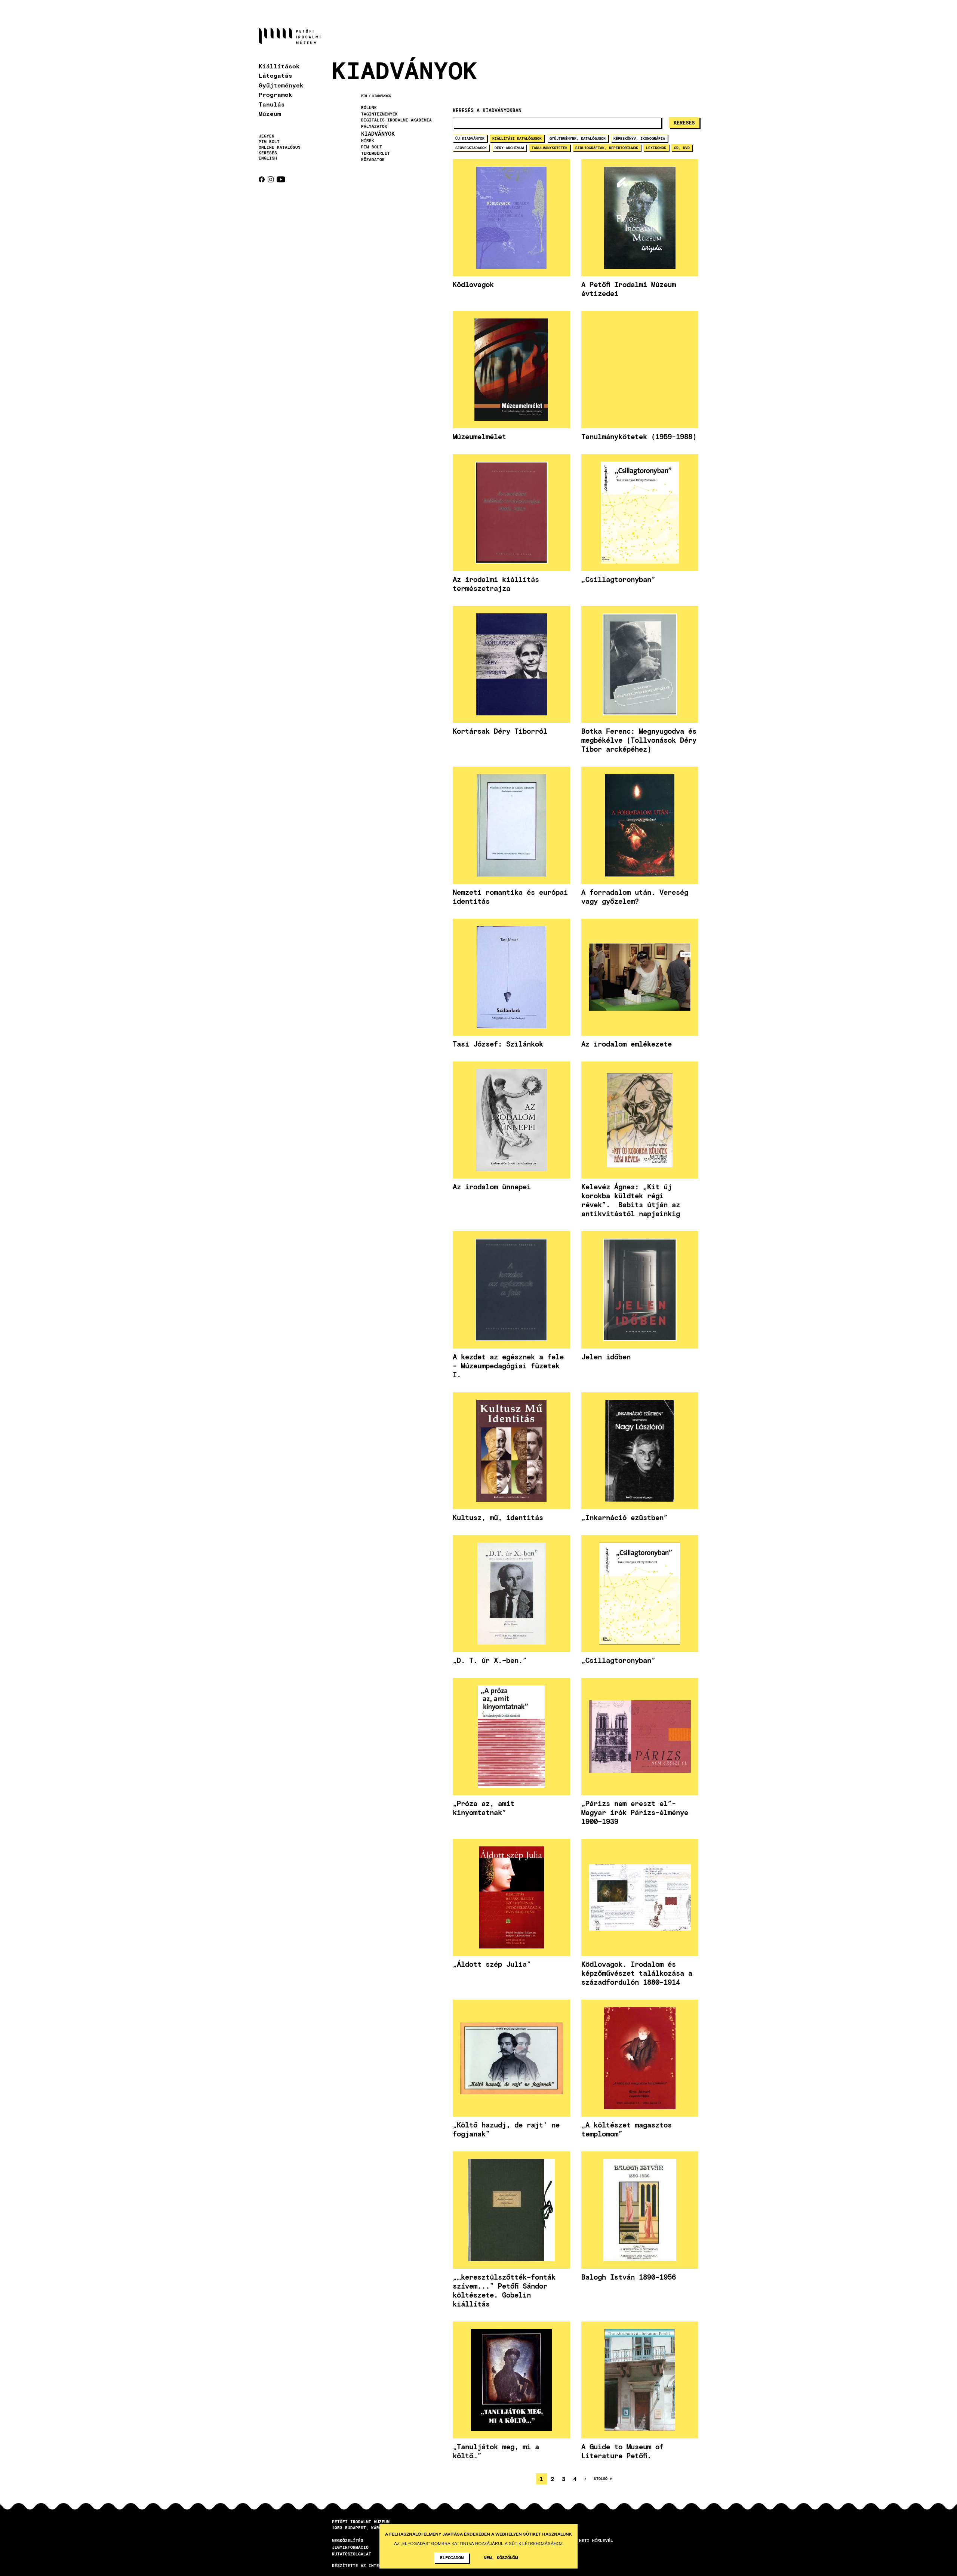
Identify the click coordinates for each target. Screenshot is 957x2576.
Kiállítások (279, 66)
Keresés (268, 153)
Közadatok (373, 160)
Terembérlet (376, 153)
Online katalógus (280, 147)
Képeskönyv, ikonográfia (639, 138)
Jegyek (267, 136)
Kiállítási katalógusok (517, 138)
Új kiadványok (470, 138)
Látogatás (276, 75)
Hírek (368, 141)
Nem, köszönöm (501, 2557)
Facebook (262, 179)
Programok (276, 94)
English (268, 158)
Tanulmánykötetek (550, 148)
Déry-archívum (509, 148)
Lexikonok (656, 148)
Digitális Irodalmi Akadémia (396, 120)
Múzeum (270, 113)
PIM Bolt (269, 142)
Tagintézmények (379, 114)
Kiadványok (382, 96)
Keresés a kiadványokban (487, 110)
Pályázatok (374, 126)
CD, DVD (682, 148)
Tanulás (272, 104)
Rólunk (369, 108)
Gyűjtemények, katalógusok (578, 138)
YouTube (281, 179)
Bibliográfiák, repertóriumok (607, 148)
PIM (364, 96)
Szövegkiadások (471, 148)
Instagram (271, 179)
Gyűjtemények (281, 85)
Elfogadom (452, 2557)
